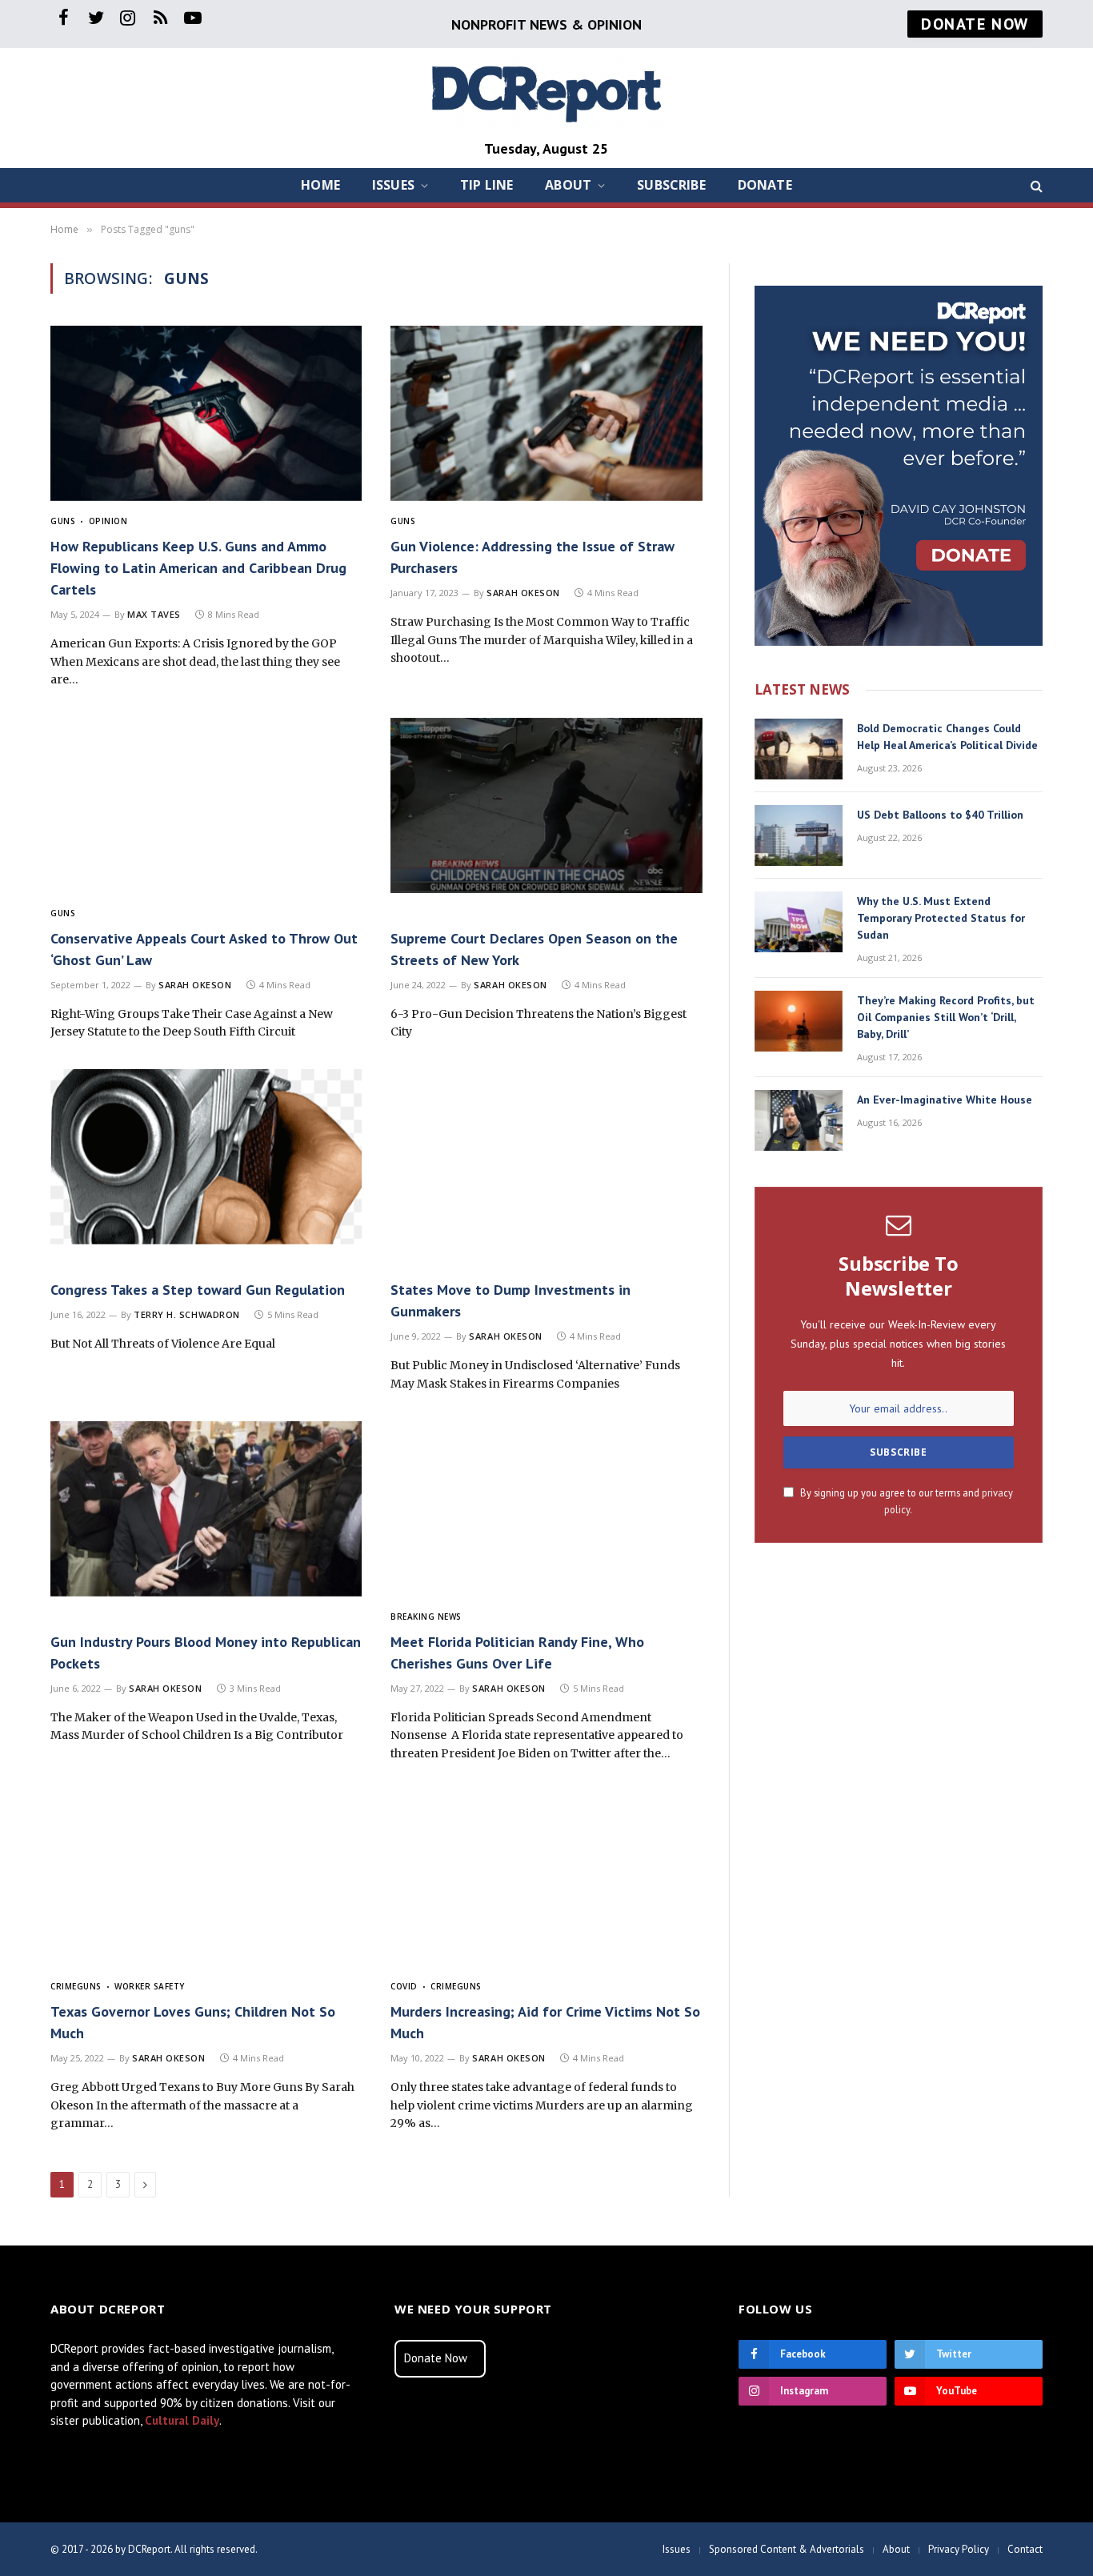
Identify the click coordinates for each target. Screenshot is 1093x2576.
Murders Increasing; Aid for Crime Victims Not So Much (545, 2022)
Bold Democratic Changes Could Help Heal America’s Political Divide (947, 737)
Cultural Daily (182, 2420)
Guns (63, 521)
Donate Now (436, 2358)
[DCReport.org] (546, 92)
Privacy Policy (959, 2549)
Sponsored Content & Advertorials (787, 2549)
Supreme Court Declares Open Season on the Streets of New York (534, 949)
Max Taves (154, 614)
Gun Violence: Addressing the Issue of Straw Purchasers (532, 557)
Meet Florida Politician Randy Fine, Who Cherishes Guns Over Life (517, 1653)
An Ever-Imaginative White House (945, 1100)
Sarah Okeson (523, 593)
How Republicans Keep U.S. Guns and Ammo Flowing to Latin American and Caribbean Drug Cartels (198, 568)
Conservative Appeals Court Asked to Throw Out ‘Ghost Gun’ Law (204, 949)
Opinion (108, 521)
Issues (393, 185)
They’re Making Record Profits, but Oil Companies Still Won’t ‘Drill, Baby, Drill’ (946, 1017)
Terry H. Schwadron (187, 1314)
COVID (404, 1986)
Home (320, 185)
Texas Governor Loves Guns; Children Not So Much (193, 2022)
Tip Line (486, 185)
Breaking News (426, 1617)
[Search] (1035, 185)
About (568, 185)
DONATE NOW (975, 24)
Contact (1025, 2549)
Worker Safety (150, 1986)
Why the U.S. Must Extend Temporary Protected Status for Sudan (941, 918)
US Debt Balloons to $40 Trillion (940, 815)
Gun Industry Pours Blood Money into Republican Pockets (206, 1653)
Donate (765, 185)
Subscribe (671, 185)
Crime (64, 1986)
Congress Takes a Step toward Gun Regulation (198, 1290)
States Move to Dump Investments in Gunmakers (510, 1300)
